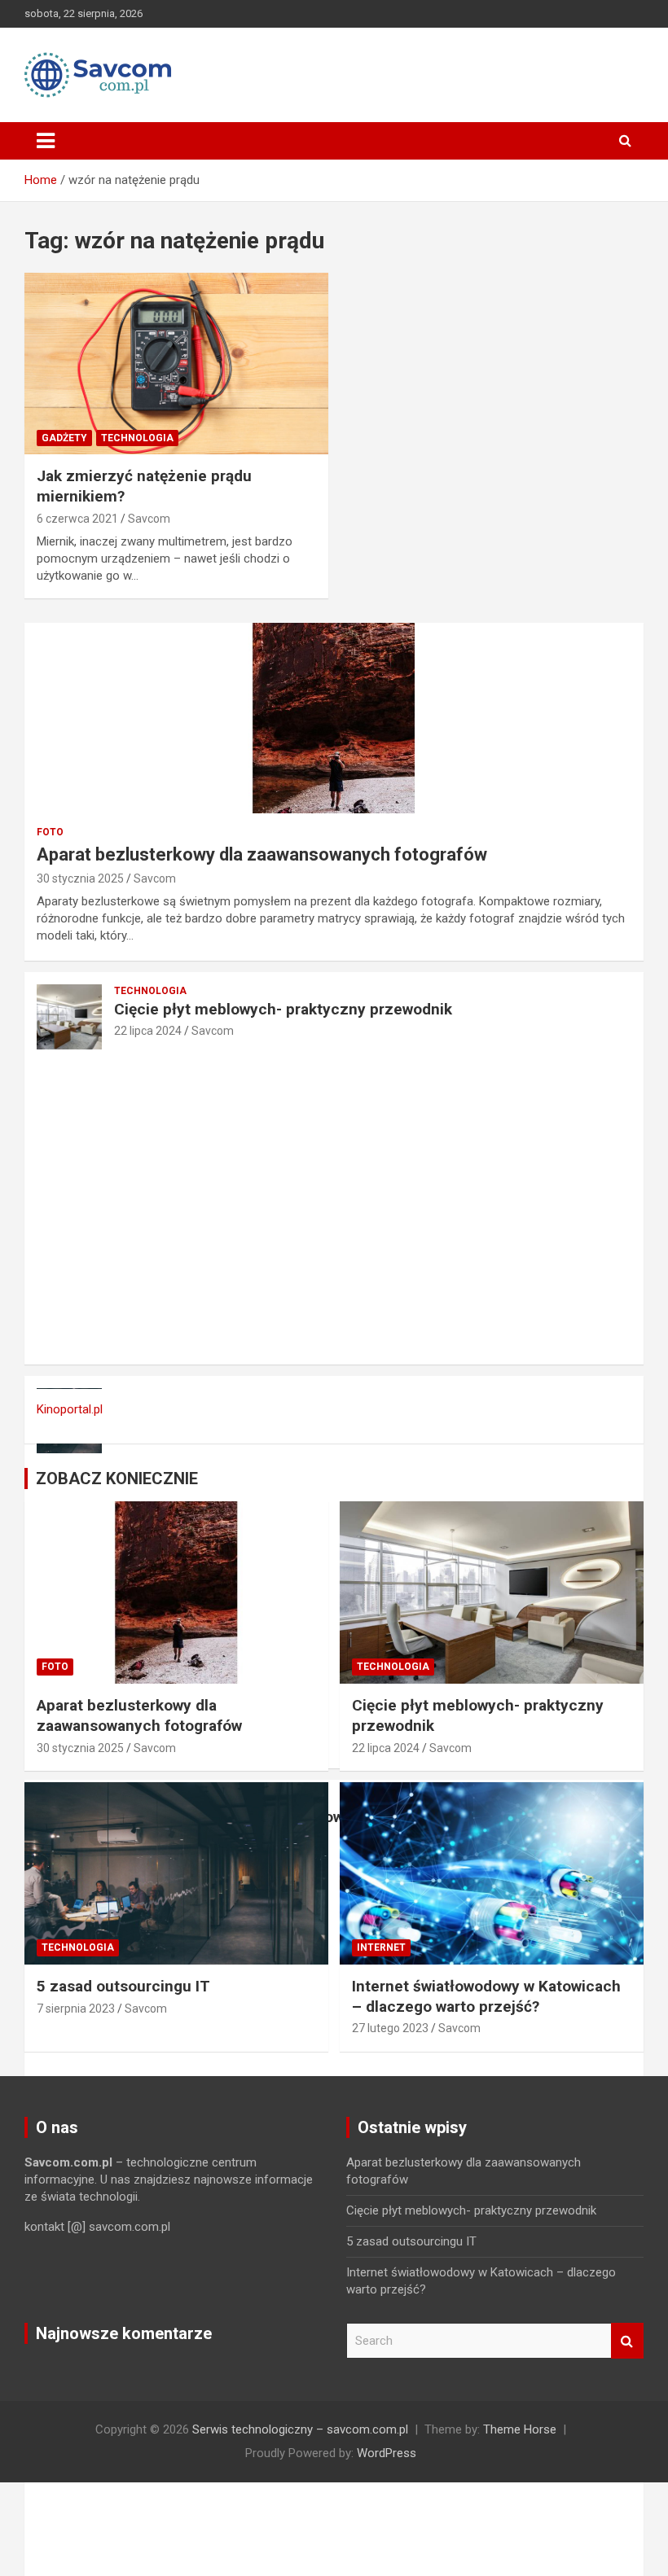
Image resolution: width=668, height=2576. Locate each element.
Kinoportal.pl (70, 1409)
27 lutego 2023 (390, 2028)
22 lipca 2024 (148, 1031)
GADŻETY (64, 438)
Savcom (149, 519)
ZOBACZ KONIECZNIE (117, 1479)
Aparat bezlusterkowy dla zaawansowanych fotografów (262, 854)
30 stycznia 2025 (80, 878)
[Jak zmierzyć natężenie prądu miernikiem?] (176, 364)
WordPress (387, 2453)
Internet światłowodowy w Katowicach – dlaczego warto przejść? (486, 1996)
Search (627, 2341)
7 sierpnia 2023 (76, 2009)
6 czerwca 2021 (77, 519)
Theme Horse (520, 2429)
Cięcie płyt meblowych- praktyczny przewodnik (283, 1009)
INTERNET (381, 1947)
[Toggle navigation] (46, 141)
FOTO (50, 832)
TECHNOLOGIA (137, 438)
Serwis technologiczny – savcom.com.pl (300, 2429)
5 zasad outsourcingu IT (123, 1986)
